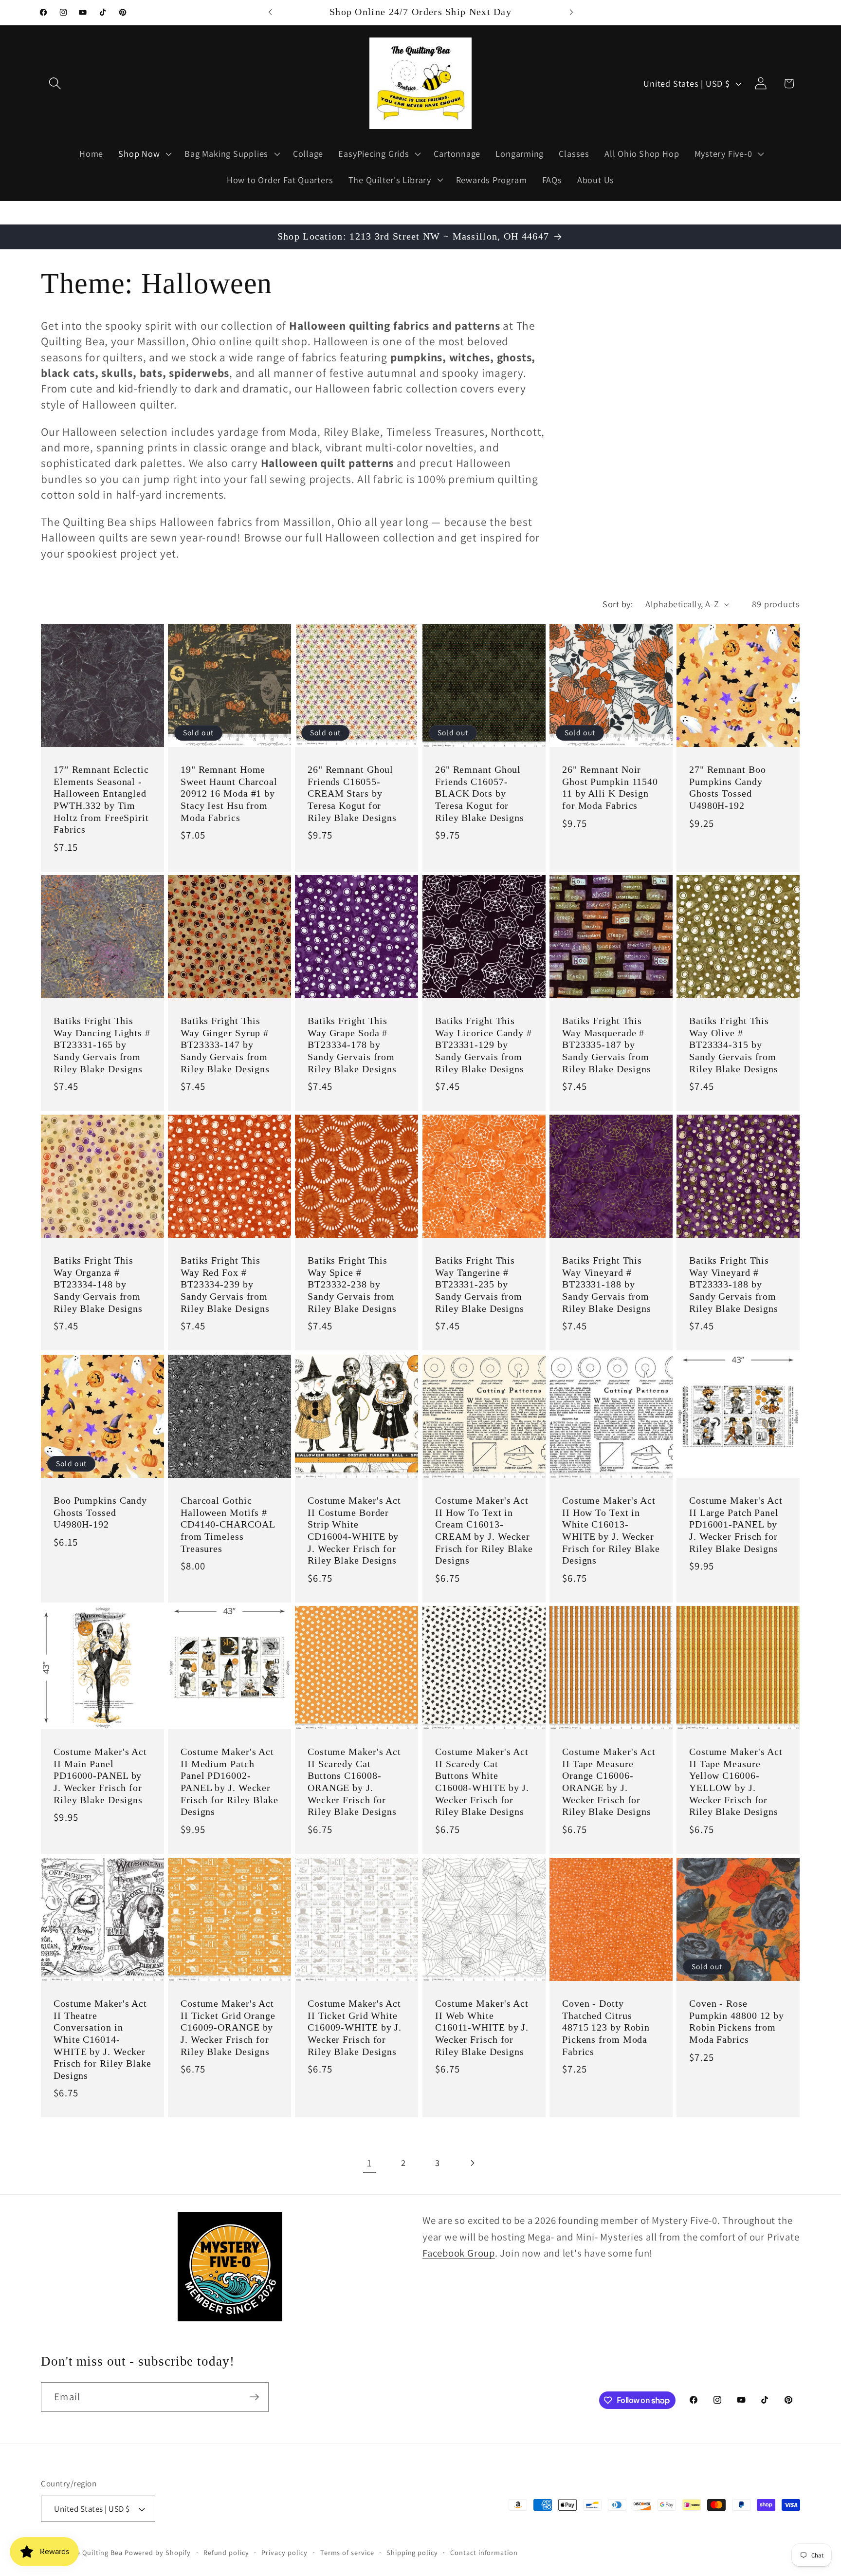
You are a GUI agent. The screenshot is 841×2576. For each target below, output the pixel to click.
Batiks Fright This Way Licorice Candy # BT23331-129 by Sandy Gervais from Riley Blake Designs (484, 1045)
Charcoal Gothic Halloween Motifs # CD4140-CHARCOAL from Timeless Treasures (228, 1524)
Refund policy (226, 2552)
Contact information (484, 2552)
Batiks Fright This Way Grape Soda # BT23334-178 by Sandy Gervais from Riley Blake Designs (352, 1045)
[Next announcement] (571, 12)
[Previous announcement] (270, 12)
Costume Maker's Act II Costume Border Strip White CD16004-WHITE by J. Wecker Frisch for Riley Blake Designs (354, 1531)
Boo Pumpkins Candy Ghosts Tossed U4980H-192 (100, 1512)
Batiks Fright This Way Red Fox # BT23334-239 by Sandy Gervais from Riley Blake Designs (225, 1285)
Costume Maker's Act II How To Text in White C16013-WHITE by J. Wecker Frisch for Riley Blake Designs (611, 1531)
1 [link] (369, 2163)
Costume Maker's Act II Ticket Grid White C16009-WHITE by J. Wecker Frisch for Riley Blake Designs (355, 2027)
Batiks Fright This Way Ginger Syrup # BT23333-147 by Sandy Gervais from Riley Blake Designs (225, 1045)
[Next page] (472, 2163)
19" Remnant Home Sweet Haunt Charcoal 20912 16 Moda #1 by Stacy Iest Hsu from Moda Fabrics (229, 793)
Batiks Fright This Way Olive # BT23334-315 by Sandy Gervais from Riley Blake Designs (734, 1045)
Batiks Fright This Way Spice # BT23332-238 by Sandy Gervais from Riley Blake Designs (352, 1285)
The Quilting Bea (95, 2552)
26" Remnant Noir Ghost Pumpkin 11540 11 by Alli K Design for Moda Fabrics (610, 788)
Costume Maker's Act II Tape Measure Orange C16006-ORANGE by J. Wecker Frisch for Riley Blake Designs (609, 1782)
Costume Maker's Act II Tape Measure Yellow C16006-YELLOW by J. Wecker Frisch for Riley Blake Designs (736, 1782)
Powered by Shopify (158, 2552)
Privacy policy (284, 2552)
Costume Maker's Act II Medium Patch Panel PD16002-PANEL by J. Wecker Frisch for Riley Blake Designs (229, 1782)
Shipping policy (412, 2552)
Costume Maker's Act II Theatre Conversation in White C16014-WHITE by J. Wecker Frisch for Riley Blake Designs (102, 2039)
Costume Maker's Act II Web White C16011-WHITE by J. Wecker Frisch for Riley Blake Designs (482, 2027)
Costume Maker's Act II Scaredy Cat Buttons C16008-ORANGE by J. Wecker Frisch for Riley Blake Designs (354, 1782)
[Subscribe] (254, 2397)
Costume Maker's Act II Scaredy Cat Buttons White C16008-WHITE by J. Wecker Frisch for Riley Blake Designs (482, 1782)
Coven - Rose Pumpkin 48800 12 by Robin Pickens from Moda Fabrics (737, 2022)
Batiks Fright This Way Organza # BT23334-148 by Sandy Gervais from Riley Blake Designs (98, 1285)
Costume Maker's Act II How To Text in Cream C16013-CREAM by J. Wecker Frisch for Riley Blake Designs (484, 1531)
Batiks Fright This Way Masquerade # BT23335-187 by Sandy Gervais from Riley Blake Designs (607, 1045)
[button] (55, 84)
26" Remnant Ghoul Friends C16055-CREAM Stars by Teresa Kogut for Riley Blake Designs (352, 793)
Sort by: (618, 604)
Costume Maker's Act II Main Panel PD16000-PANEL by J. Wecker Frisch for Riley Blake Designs (100, 1776)
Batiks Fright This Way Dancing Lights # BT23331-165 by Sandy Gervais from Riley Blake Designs (102, 1045)
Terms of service (347, 2552)
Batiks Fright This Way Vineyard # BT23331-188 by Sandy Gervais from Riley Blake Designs (607, 1285)
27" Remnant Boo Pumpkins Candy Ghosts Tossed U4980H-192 (728, 788)
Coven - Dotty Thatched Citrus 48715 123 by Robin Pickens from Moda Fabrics (606, 2027)
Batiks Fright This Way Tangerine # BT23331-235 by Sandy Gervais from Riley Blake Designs (480, 1285)
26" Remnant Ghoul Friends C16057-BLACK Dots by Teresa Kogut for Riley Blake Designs (480, 793)
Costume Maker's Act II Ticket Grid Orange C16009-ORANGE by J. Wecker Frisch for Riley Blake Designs (228, 2027)
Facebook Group (459, 2253)
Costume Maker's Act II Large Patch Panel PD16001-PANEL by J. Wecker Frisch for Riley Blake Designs (736, 1524)
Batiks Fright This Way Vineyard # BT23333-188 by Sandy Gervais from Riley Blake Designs (734, 1285)
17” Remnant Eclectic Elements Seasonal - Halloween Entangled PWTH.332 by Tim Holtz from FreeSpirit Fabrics (101, 800)
